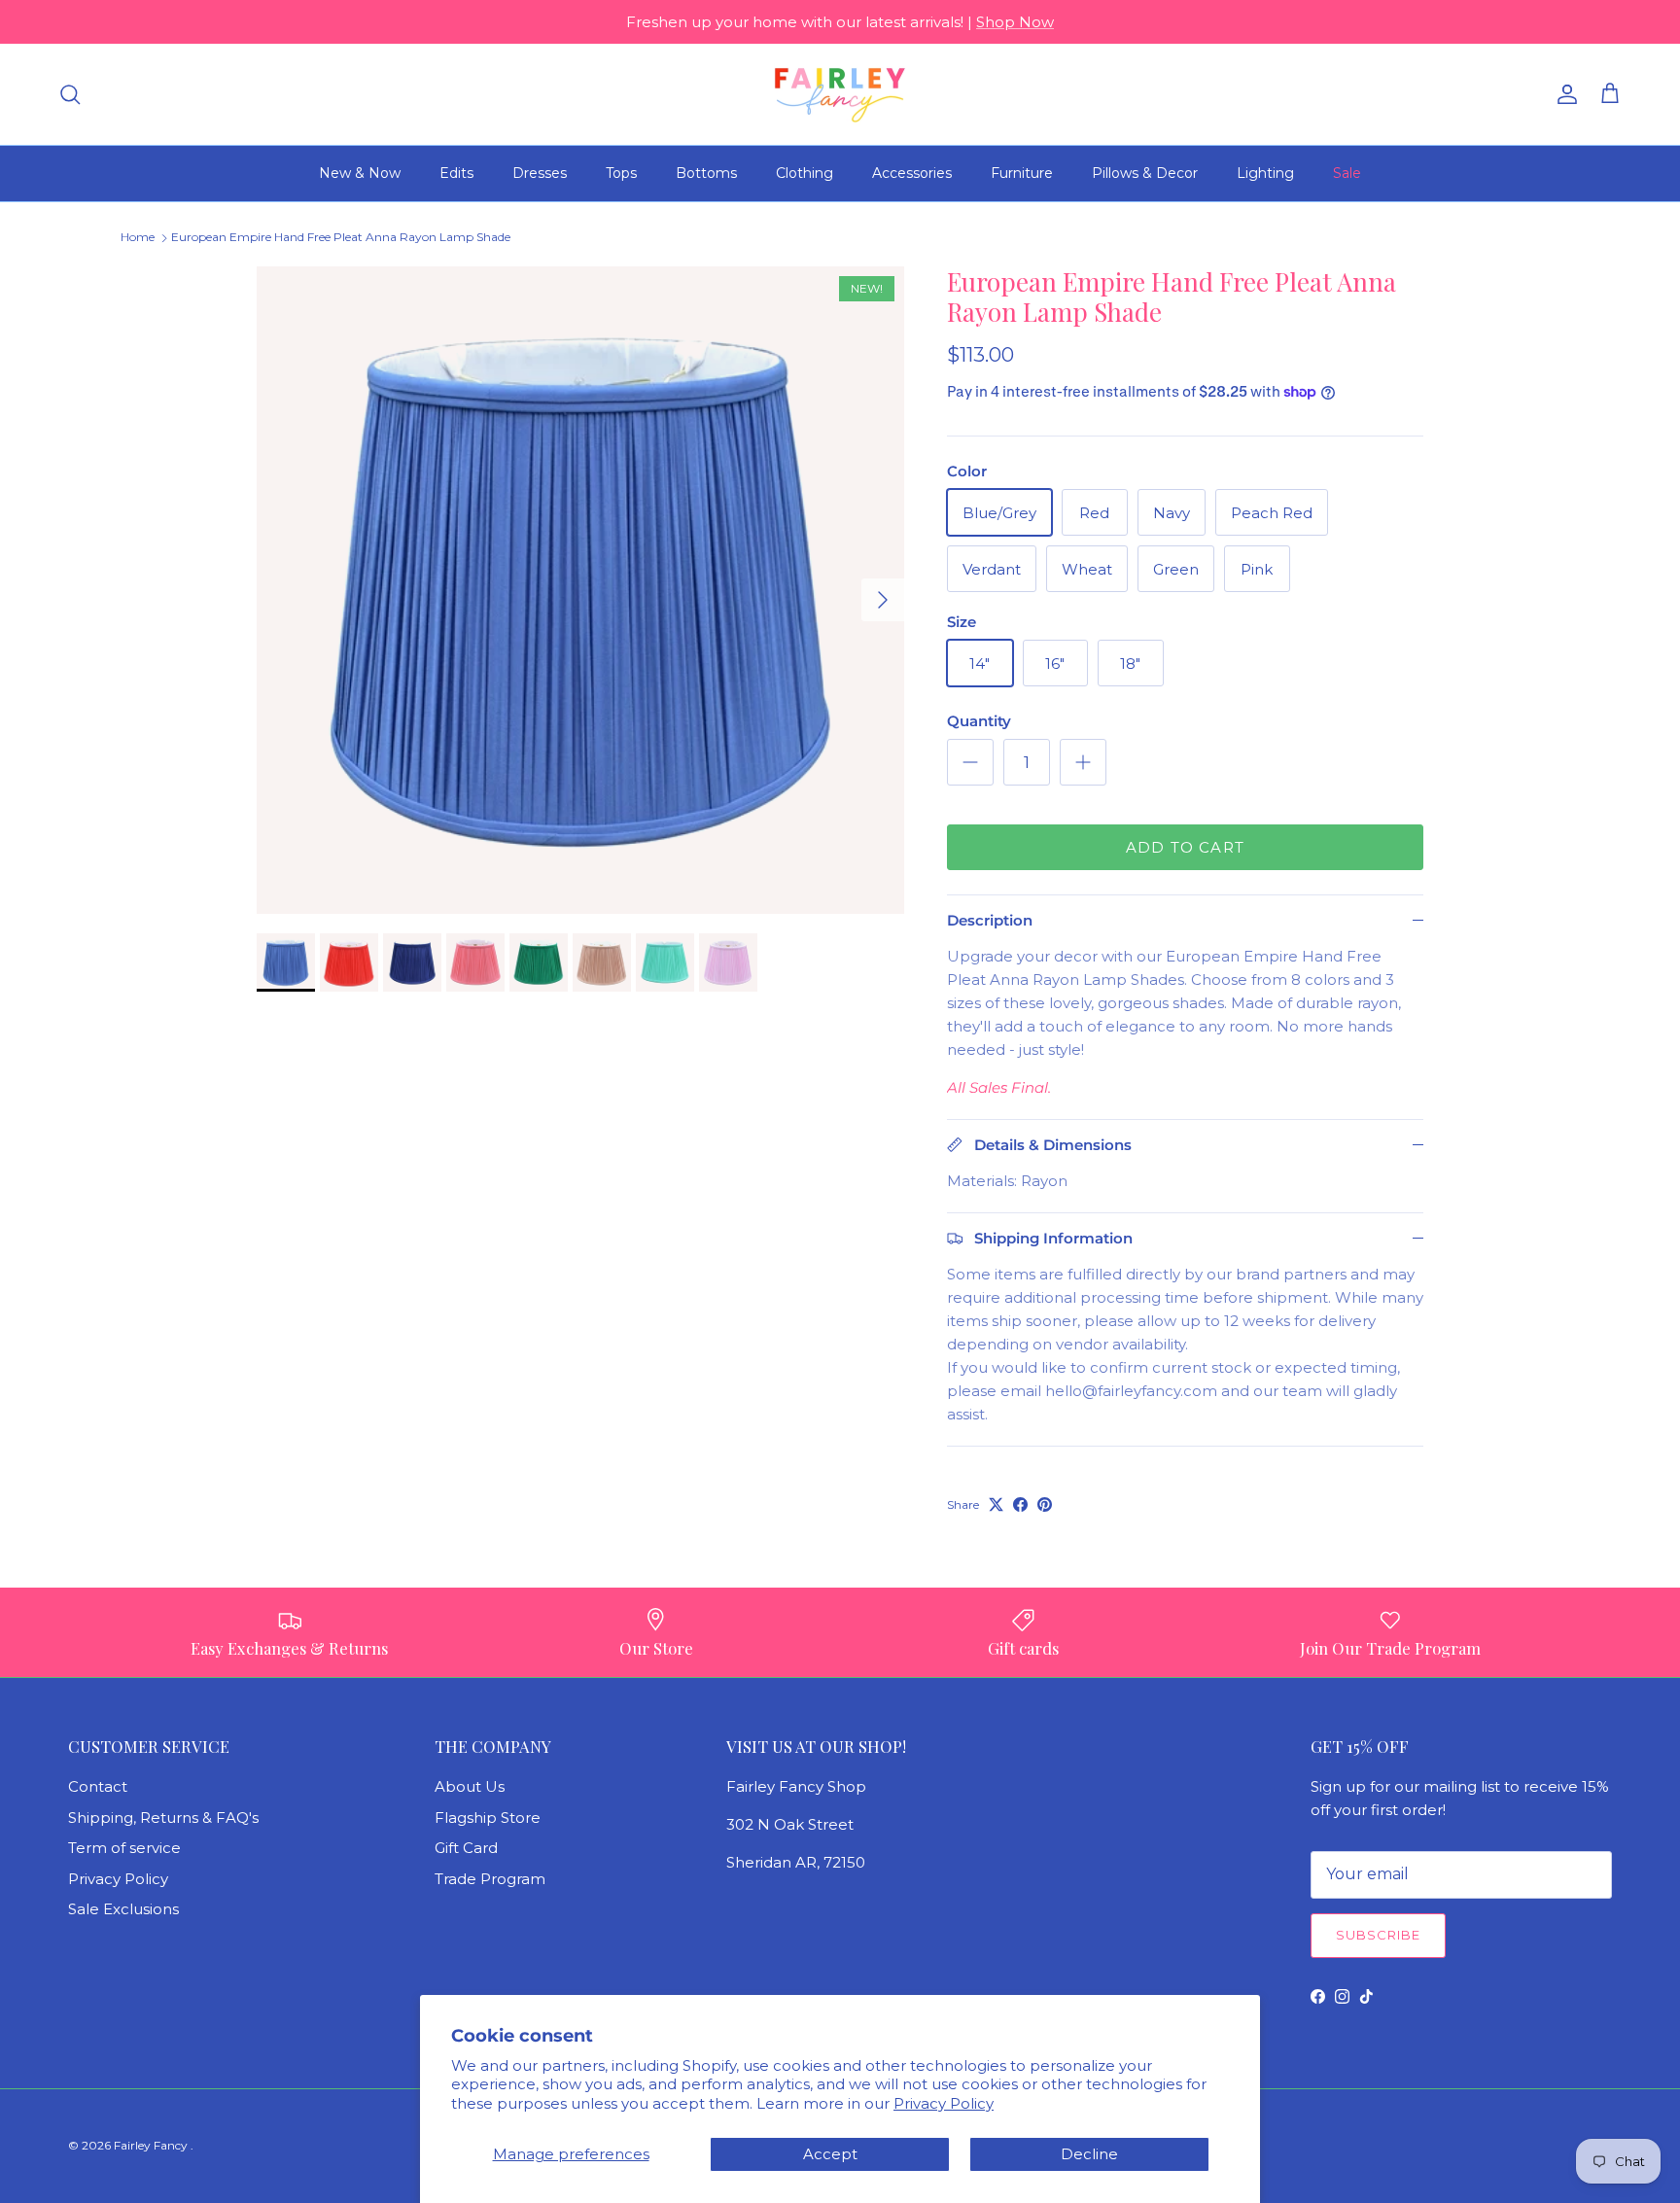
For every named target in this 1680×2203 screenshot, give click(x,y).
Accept (830, 2154)
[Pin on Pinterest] (1045, 1504)
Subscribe (1378, 1935)
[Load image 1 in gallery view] (580, 590)
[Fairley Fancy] (840, 94)
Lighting (1265, 173)
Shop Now (1015, 22)
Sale (1347, 173)
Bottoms (706, 173)
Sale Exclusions (123, 1909)
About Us (470, 1786)
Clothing (805, 173)
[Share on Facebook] (1020, 1504)
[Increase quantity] (1083, 762)
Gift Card (466, 1848)
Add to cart (1185, 847)
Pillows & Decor (1145, 173)
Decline (1089, 2154)
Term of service (124, 1848)
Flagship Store (488, 1818)
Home (138, 238)
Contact (98, 1786)
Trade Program (490, 1879)
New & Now (360, 173)
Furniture (1022, 173)
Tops (621, 173)
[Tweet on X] (996, 1504)
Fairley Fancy (152, 2145)
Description (990, 920)
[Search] (70, 94)
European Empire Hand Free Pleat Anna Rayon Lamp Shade (341, 238)
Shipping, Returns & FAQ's (163, 1818)
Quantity (979, 721)
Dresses (540, 173)
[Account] (1563, 94)
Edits (456, 173)
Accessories (912, 173)
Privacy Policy (944, 2103)
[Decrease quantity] (970, 762)
